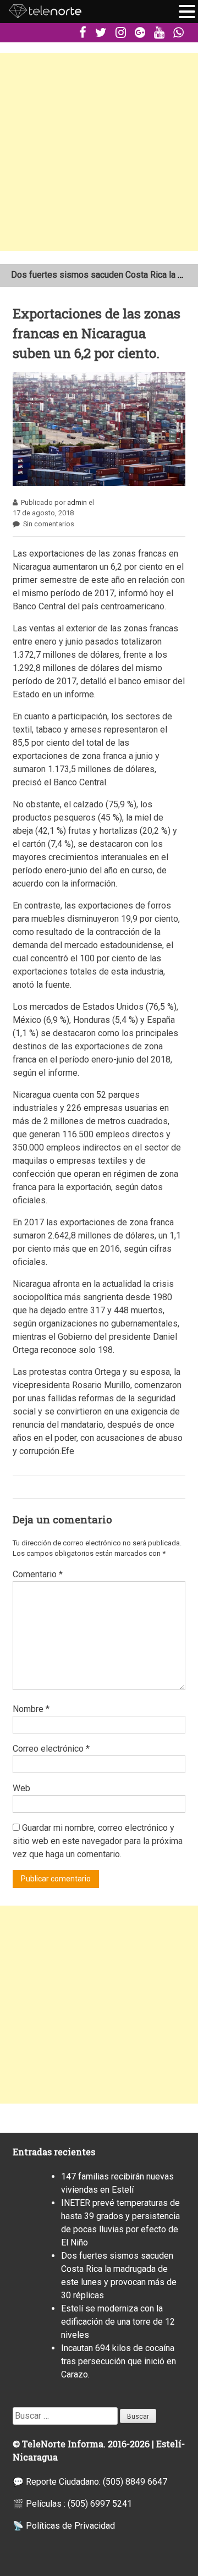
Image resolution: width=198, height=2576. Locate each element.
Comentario (38, 1574)
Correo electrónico (51, 1749)
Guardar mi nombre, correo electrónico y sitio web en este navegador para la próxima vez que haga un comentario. (98, 1841)
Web (21, 1788)
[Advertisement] (99, 152)
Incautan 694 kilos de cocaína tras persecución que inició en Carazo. (119, 2361)
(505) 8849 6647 (135, 2482)
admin (77, 502)
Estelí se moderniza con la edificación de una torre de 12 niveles (118, 2322)
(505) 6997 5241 (100, 2504)
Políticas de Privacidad (70, 2526)
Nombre (31, 1709)
